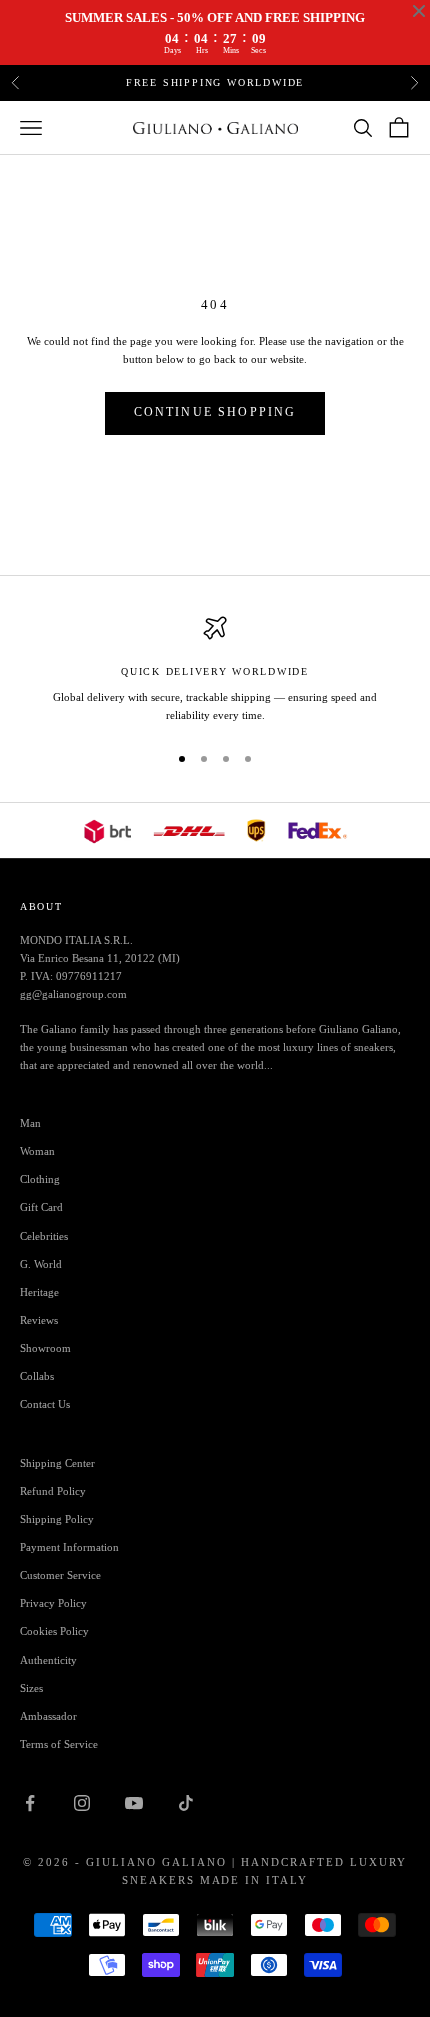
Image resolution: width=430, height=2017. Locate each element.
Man (30, 1123)
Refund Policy (53, 1491)
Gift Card (41, 1207)
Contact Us (45, 1404)
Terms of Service (59, 1744)
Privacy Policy (53, 1603)
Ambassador (48, 1716)
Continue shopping (215, 412)
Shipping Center (57, 1463)
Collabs (37, 1376)
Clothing (40, 1179)
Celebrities (44, 1236)
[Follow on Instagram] (82, 1803)
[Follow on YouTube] (134, 1803)
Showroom (45, 1348)
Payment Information (69, 1547)
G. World (41, 1264)
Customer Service (60, 1575)
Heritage (39, 1292)
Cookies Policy (54, 1631)
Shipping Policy (57, 1519)
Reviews (39, 1320)
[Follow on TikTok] (186, 1803)
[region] (215, 670)
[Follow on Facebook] (30, 1803)
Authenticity (48, 1660)
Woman (37, 1151)
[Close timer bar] (419, 11)
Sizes (31, 1688)
